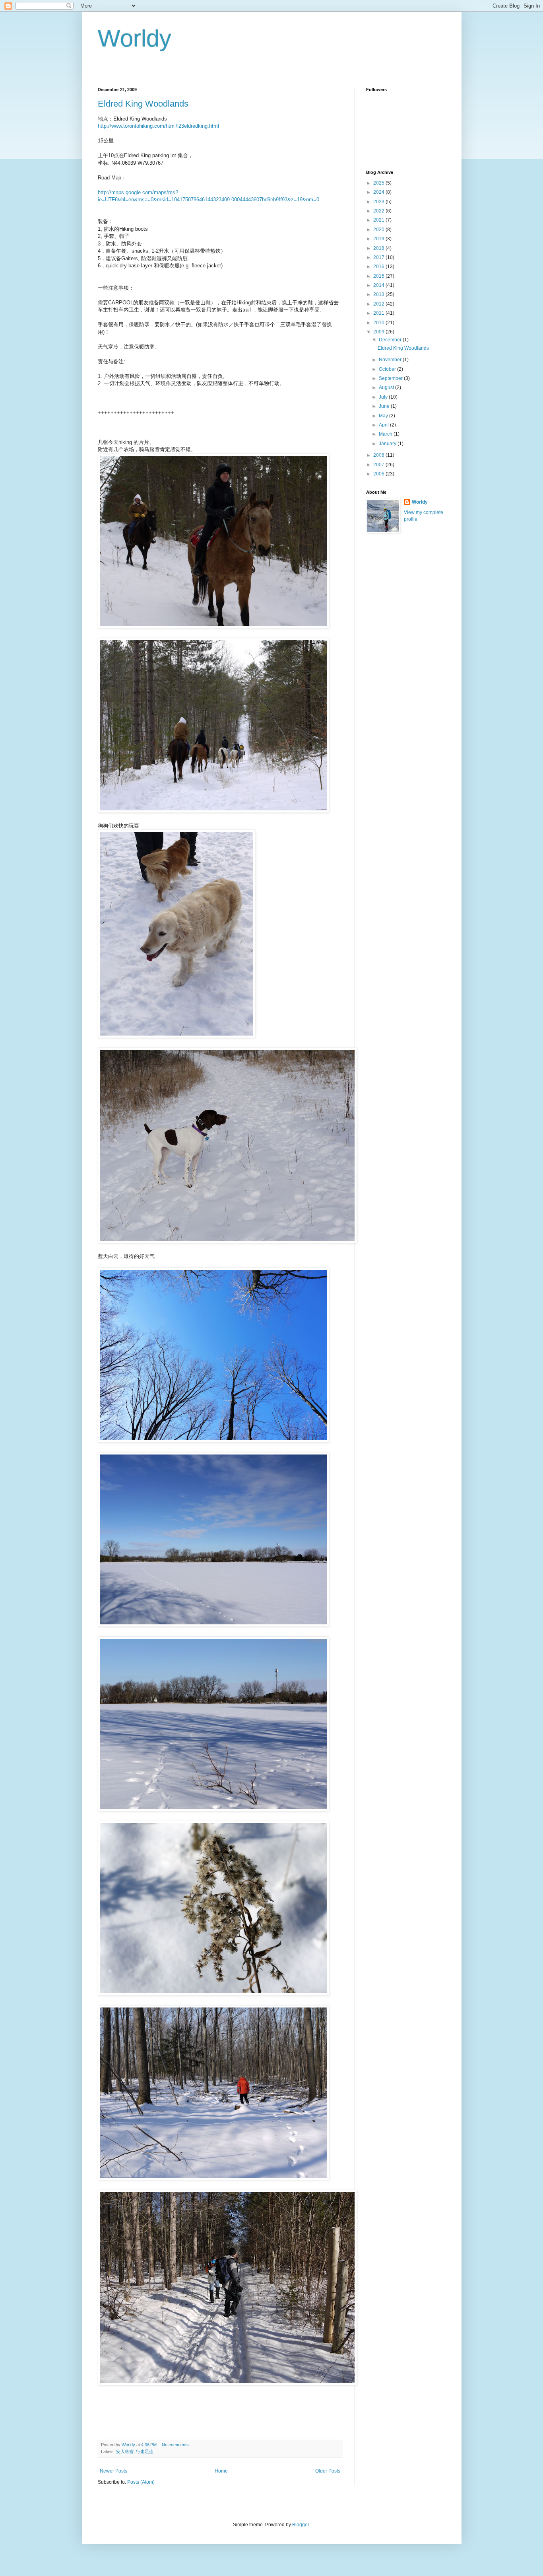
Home (221, 2471)
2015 (379, 276)
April (384, 425)
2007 (379, 465)
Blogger (301, 2525)
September (391, 378)
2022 (379, 211)
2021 (379, 220)
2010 (379, 323)
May (384, 416)
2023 (379, 202)
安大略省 (125, 2451)
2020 (379, 230)
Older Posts (328, 2471)
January (388, 444)
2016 (379, 267)
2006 (379, 474)
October (388, 369)
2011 (379, 313)
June (385, 406)
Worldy (135, 38)
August (387, 387)
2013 (379, 294)
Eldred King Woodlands (143, 104)
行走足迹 (145, 2451)
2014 (379, 285)
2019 (379, 239)
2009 (379, 332)
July (384, 397)
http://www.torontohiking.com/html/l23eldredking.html (158, 126)
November (391, 360)
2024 (379, 192)
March (386, 434)
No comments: (176, 2445)
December (391, 340)
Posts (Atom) (141, 2482)
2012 (379, 304)
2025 (379, 183)
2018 (379, 248)
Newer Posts (113, 2471)
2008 (379, 455)
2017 (379, 257)
